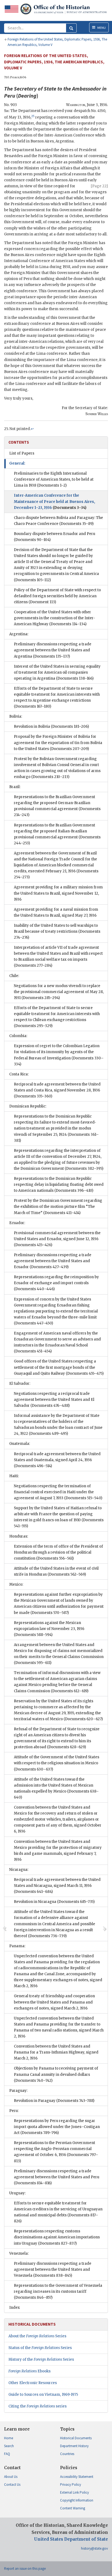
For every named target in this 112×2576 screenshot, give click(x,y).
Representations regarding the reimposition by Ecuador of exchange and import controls (56, 1283)
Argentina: (19, 634)
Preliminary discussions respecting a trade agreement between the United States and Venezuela (53, 2269)
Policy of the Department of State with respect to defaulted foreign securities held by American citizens (57, 596)
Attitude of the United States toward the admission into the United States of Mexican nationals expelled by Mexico (56, 1788)
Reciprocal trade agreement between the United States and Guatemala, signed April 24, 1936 (57, 1460)
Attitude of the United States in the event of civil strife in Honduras (56, 1571)
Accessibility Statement (77, 2477)
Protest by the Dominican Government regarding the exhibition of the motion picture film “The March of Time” (58, 1207)
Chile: (14, 976)
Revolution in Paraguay (54, 2101)
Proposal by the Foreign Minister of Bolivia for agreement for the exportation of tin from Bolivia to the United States (58, 743)
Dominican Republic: (28, 1106)
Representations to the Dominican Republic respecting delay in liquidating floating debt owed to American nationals (59, 1185)
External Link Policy (74, 2492)
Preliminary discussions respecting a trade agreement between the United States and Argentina (53, 650)
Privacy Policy (71, 2485)
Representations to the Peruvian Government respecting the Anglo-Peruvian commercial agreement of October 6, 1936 (56, 2152)
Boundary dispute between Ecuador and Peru (55, 537)
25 (33, 116)
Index (15, 2308)
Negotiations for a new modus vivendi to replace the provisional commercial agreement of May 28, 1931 (59, 992)
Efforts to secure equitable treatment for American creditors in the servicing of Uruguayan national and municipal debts (58, 2212)
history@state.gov (94, 2548)
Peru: (14, 2111)
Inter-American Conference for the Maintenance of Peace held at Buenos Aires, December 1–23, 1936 (55, 501)
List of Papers (22, 453)
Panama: (17, 1946)
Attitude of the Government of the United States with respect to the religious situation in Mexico (57, 1763)
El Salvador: (20, 1384)
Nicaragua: (19, 1870)
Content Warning (73, 2508)
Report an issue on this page (25, 2569)
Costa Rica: (19, 1074)
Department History (74, 2446)
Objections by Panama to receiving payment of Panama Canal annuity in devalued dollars (56, 2074)
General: (17, 463)
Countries (67, 2454)
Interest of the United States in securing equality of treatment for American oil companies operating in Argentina (57, 672)
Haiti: (14, 1476)
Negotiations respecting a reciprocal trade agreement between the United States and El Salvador (54, 1400)
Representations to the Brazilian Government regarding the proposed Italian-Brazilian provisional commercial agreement (57, 834)
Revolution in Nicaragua (54, 1902)
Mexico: (16, 1584)
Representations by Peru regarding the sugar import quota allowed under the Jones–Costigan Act (57, 2127)
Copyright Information (77, 2500)
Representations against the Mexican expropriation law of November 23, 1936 (49, 1629)
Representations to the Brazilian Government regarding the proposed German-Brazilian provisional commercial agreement (57, 806)
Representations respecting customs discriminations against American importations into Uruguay (57, 2237)
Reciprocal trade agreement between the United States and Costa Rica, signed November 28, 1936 (57, 1090)
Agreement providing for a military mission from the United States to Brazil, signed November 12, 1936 (58, 893)
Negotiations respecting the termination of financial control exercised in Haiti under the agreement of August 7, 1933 (58, 1492)
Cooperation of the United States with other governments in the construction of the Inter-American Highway (55, 618)
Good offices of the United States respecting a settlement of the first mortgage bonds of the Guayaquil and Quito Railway (59, 1367)
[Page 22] (99, 186)
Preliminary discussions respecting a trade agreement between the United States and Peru (57, 2177)
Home (9, 2438)
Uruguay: (17, 2193)
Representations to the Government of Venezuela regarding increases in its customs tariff (58, 2292)
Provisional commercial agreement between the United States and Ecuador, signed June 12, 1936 (57, 1239)
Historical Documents (76, 2438)
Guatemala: (20, 1444)
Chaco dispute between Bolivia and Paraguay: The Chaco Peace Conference (58, 521)
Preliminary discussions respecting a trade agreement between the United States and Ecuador (53, 1261)
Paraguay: (18, 2091)
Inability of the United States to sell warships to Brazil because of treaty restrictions (57, 931)
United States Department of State (71, 2539)
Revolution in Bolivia (51, 727)
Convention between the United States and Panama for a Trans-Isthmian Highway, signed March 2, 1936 (56, 2052)
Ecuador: (17, 1223)
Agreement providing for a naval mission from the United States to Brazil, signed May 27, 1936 (56, 912)
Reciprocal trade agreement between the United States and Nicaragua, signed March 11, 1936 (57, 1886)
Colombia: (18, 1036)
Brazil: (15, 787)
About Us (11, 2477)
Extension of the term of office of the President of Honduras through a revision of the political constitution (58, 1552)
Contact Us (12, 2485)
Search (9, 2446)
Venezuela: (19, 2253)
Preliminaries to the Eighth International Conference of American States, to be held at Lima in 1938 (54, 479)
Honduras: (19, 1536)
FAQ (7, 2454)
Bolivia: (16, 716)
